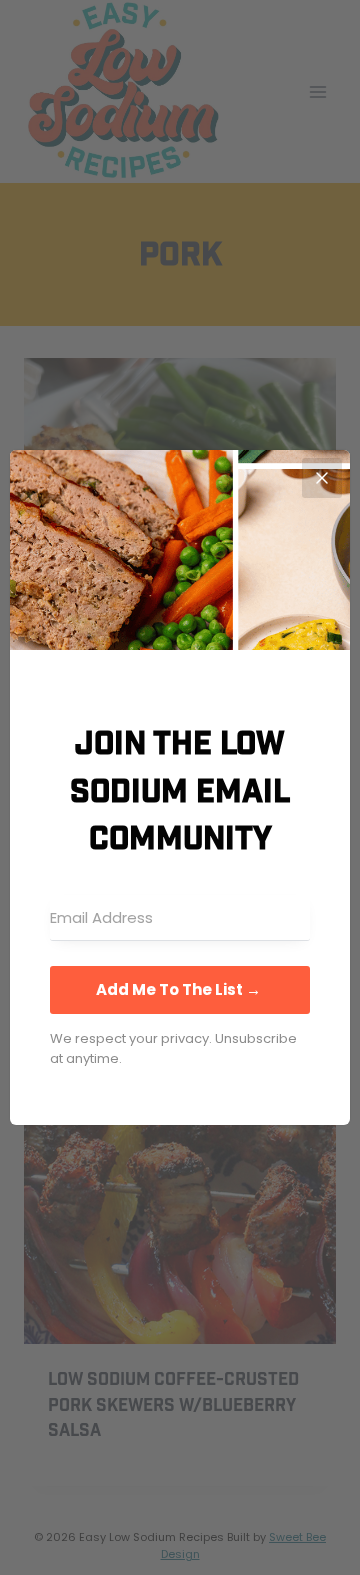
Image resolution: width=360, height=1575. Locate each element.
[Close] (322, 478)
